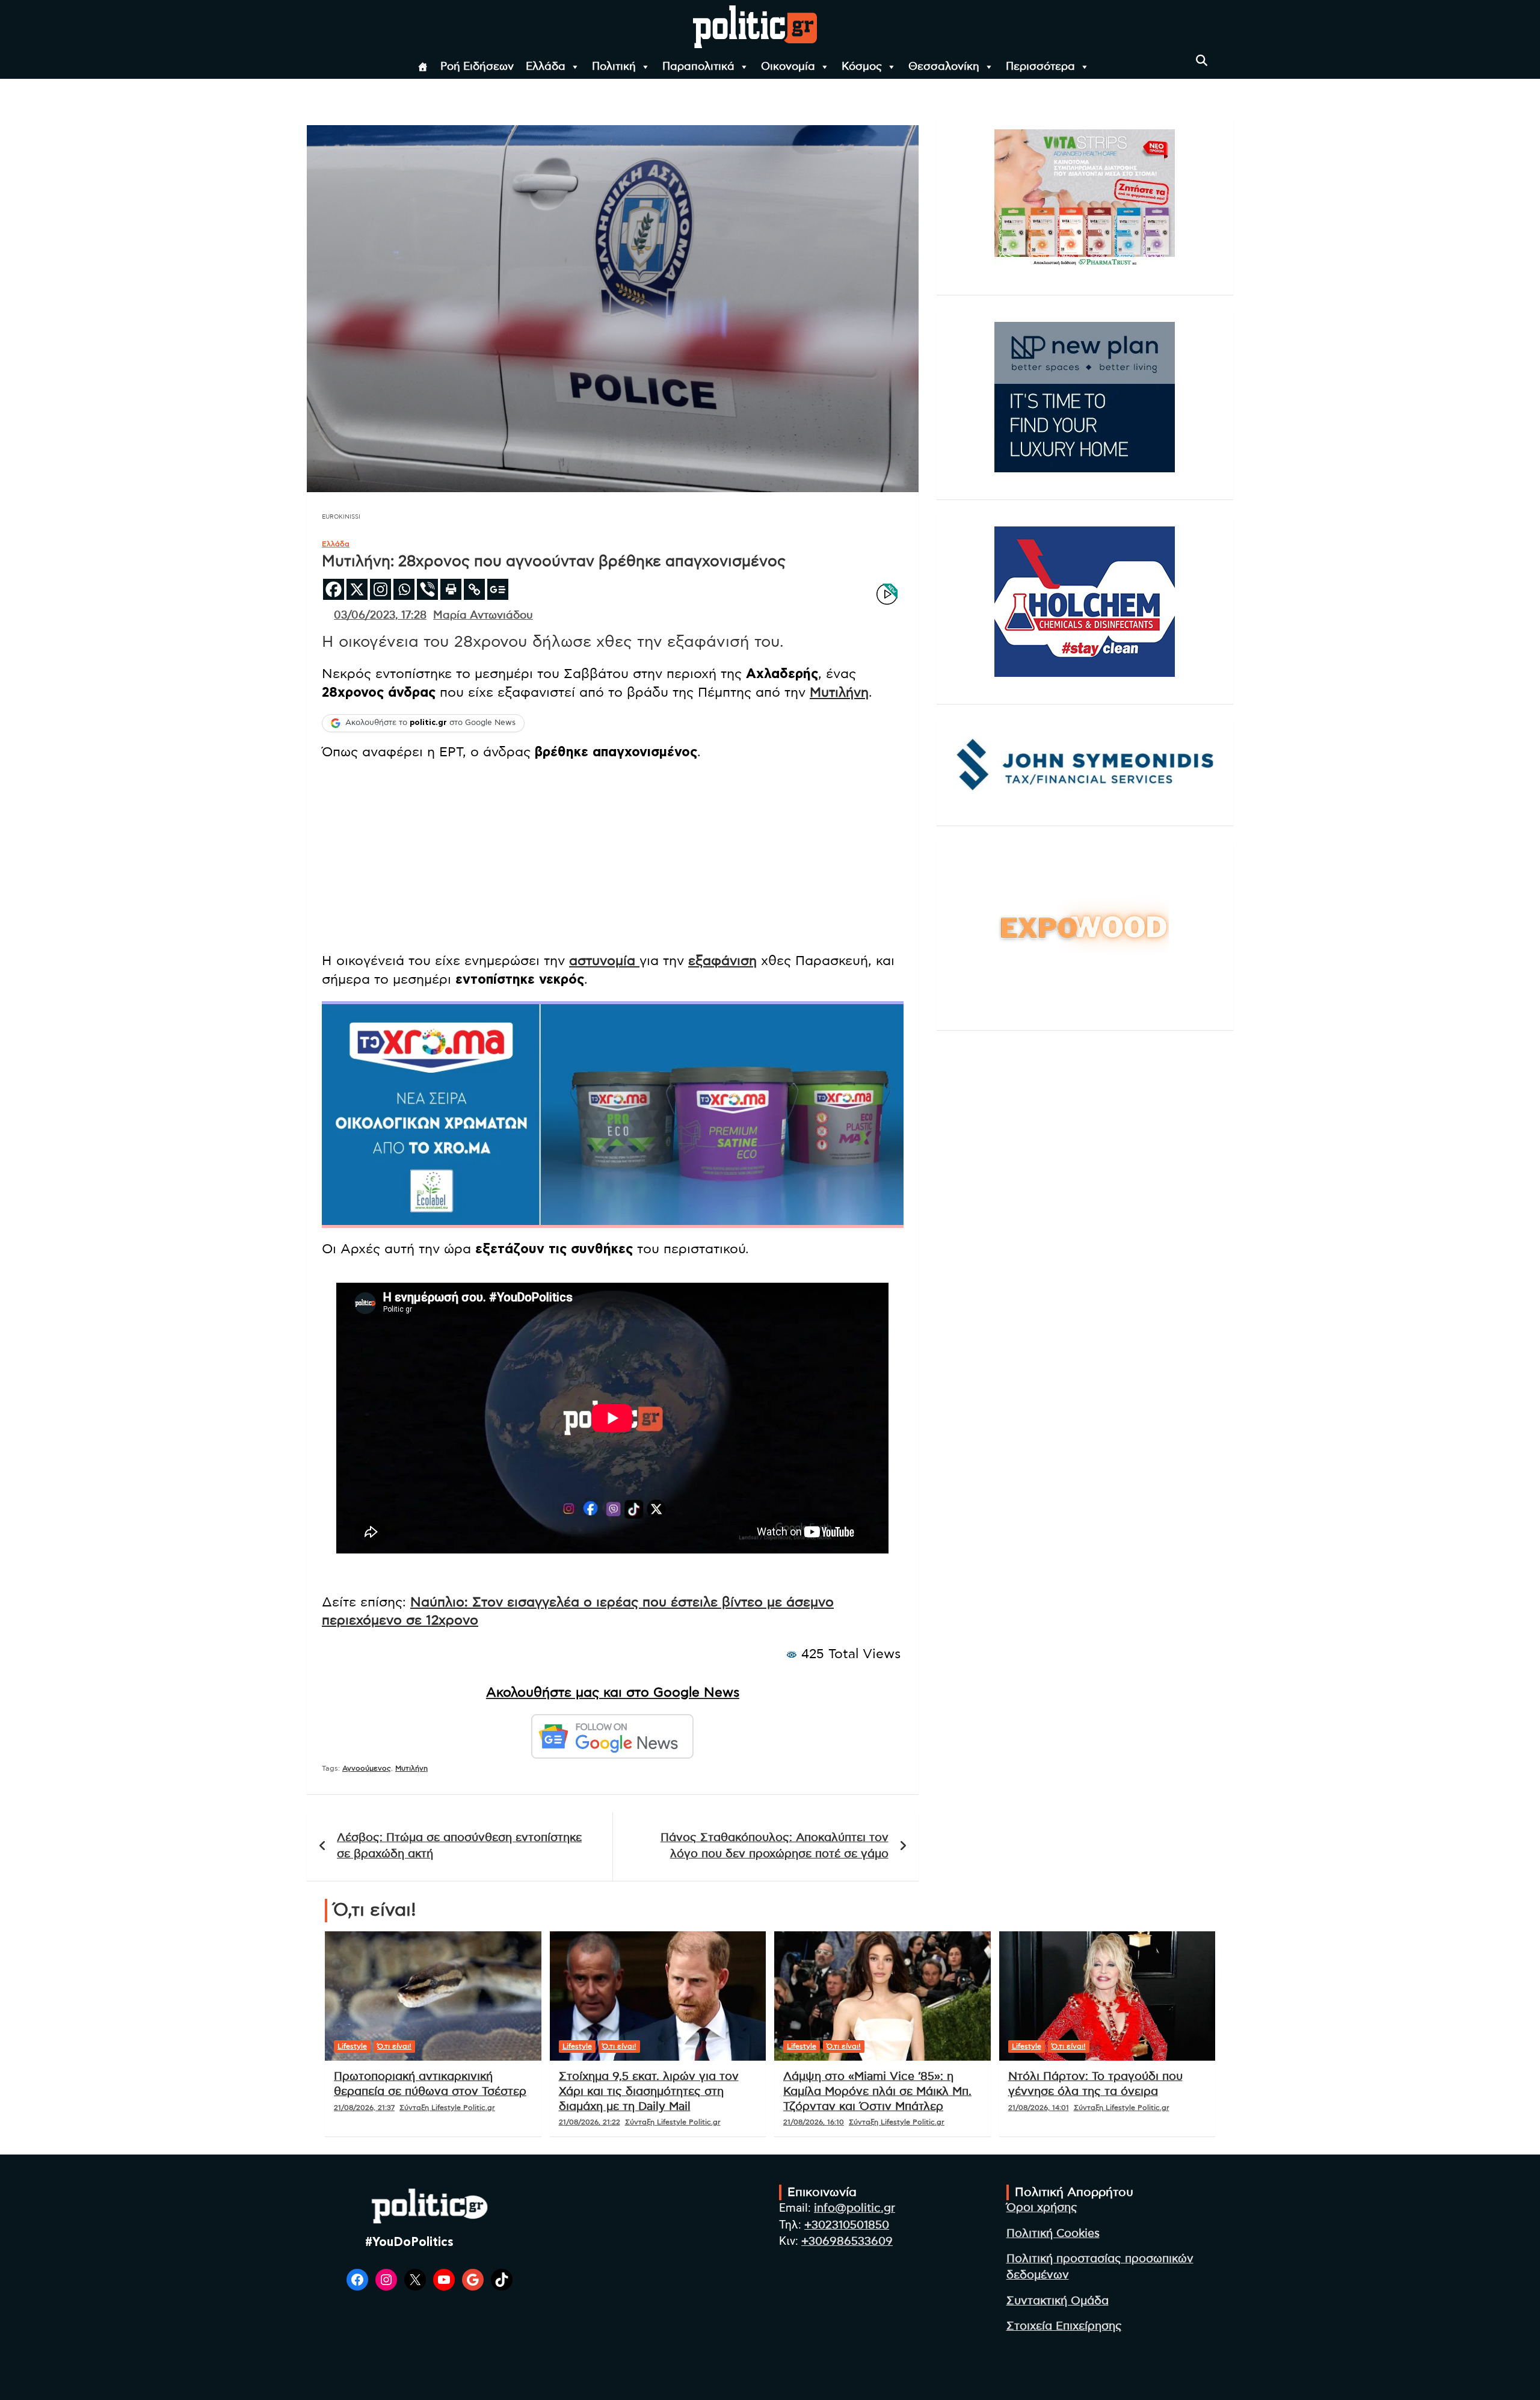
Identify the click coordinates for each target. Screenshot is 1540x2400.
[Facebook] (334, 589)
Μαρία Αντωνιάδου (483, 615)
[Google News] (498, 589)
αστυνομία (604, 961)
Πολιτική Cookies (1053, 2234)
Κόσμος (862, 67)
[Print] (451, 589)
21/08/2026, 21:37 (364, 2108)
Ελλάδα (546, 67)
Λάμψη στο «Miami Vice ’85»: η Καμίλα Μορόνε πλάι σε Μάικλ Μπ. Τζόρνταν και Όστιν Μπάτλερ (877, 2091)
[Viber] (427, 589)
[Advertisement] (613, 858)
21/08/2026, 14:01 (1039, 2108)
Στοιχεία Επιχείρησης (1064, 2326)
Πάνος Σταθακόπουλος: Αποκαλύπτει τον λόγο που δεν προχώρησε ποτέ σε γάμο (775, 1846)
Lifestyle (352, 2046)
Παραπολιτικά (698, 67)
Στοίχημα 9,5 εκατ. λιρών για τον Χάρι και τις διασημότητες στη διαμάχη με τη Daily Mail (649, 2091)
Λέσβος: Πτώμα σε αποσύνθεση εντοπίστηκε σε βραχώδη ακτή (459, 1846)
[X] (357, 589)
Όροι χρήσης (1042, 2208)
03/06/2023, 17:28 (380, 615)
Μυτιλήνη (839, 693)
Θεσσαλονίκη (944, 67)
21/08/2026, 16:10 (814, 2122)
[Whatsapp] (404, 589)
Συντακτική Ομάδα (1058, 2301)
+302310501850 (847, 2225)
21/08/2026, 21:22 (590, 2122)
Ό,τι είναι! (394, 2046)
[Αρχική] (423, 67)
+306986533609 (847, 2241)
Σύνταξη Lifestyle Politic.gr (447, 2108)
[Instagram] (380, 589)
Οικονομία (788, 67)
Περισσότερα (1040, 67)
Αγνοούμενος (367, 1768)
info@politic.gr (855, 2208)
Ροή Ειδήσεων (477, 67)
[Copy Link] (474, 589)
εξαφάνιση (722, 961)
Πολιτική (614, 67)
